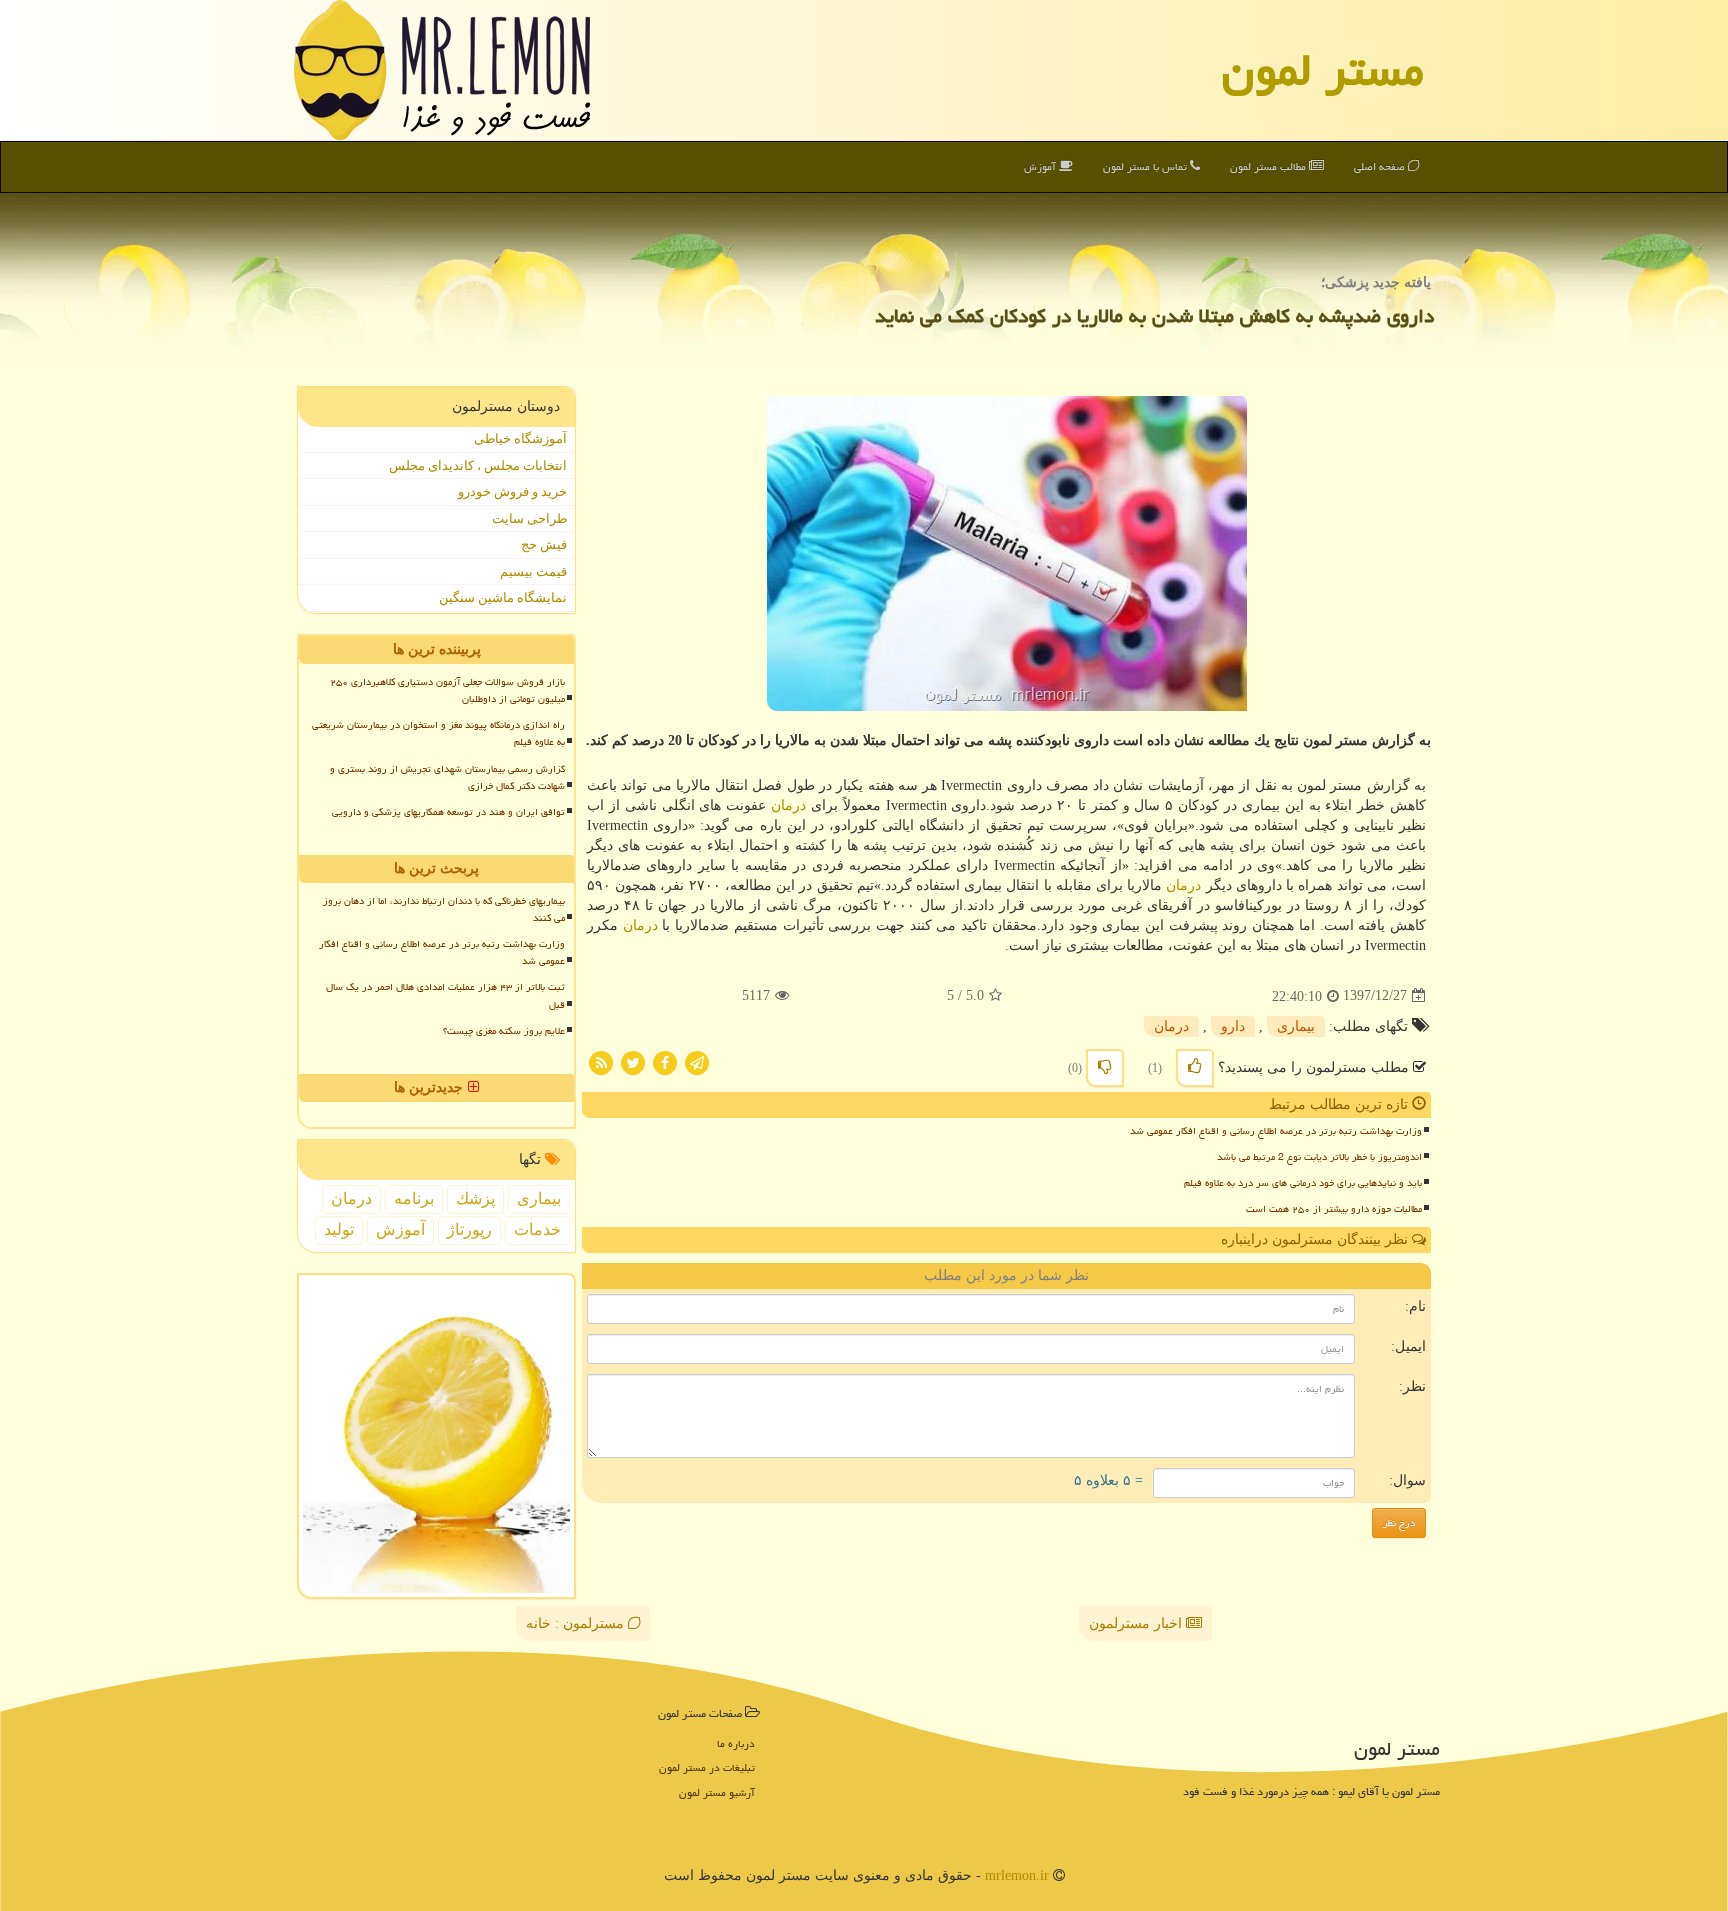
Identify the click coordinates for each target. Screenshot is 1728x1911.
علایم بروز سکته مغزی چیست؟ (504, 1031)
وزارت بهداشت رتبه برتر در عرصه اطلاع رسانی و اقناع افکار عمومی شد (1276, 1131)
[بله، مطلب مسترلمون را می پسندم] (1195, 1068)
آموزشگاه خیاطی (520, 438)
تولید (339, 1229)
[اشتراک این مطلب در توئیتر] (633, 1061)
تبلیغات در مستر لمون (707, 1767)
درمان (788, 805)
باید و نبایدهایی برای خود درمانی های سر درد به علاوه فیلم (1303, 1183)
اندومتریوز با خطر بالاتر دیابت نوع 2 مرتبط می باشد (1319, 1157)
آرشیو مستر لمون (717, 1792)
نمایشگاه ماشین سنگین (503, 597)
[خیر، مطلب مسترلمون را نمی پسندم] (1105, 1068)
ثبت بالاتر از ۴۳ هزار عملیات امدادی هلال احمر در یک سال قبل (445, 995)
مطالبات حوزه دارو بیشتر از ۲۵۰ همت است (1334, 1209)
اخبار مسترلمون (1137, 1623)
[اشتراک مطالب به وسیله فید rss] (601, 1061)
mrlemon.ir (1017, 1875)
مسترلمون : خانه (577, 1623)
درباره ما (736, 1743)
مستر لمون (1323, 70)
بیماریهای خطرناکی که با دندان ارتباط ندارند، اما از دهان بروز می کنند (444, 909)
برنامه (414, 1198)
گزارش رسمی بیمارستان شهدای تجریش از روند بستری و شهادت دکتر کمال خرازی (447, 777)
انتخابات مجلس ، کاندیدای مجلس (478, 465)
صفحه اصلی (1381, 166)
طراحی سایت (529, 518)
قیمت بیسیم (533, 571)
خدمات (537, 1229)
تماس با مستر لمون (1146, 166)
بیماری (1296, 1026)
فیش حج (544, 544)
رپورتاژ (469, 1229)
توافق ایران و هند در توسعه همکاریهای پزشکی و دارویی (448, 812)
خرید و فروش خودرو (512, 491)
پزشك (475, 1198)
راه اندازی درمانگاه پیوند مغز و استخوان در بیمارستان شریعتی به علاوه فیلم (438, 733)
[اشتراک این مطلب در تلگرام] (697, 1061)
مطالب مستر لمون (1269, 166)
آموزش (1041, 166)
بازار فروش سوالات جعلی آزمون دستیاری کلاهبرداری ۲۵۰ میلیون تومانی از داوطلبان (447, 690)
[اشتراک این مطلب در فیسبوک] (665, 1061)
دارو (1233, 1026)
